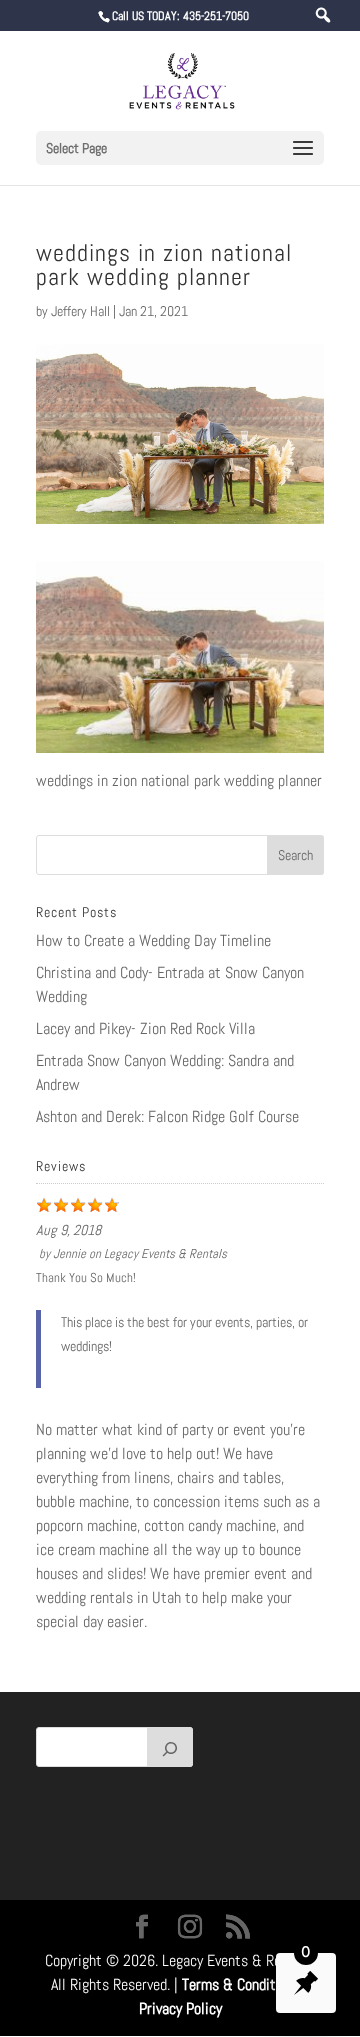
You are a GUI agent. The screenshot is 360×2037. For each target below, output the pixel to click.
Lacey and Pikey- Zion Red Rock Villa (145, 1028)
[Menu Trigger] (323, 16)
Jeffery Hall (80, 311)
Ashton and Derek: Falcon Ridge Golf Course (167, 1116)
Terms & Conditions (241, 1984)
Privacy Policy (180, 2008)
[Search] (170, 1747)
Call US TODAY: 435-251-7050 (180, 16)
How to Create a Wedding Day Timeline (153, 940)
